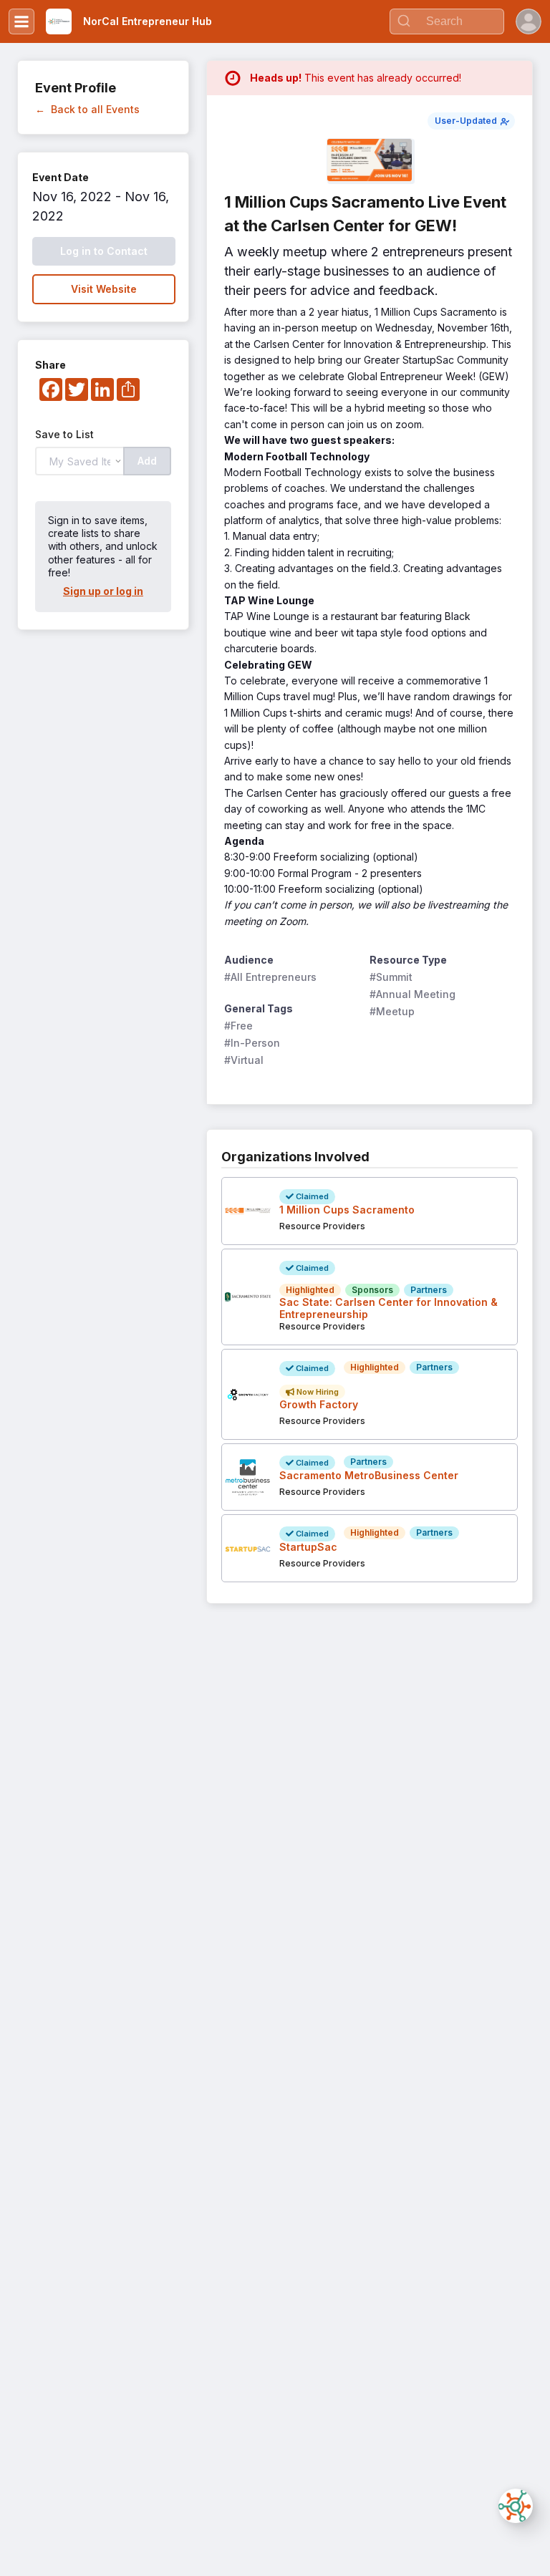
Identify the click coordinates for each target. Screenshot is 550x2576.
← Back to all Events (87, 109)
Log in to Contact (104, 251)
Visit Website (104, 289)
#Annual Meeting (412, 994)
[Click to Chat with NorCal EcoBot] (516, 2506)
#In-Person (252, 1043)
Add (147, 461)
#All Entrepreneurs (270, 977)
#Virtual (244, 1060)
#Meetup (392, 1011)
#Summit (391, 977)
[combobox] (447, 21)
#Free (238, 1026)
